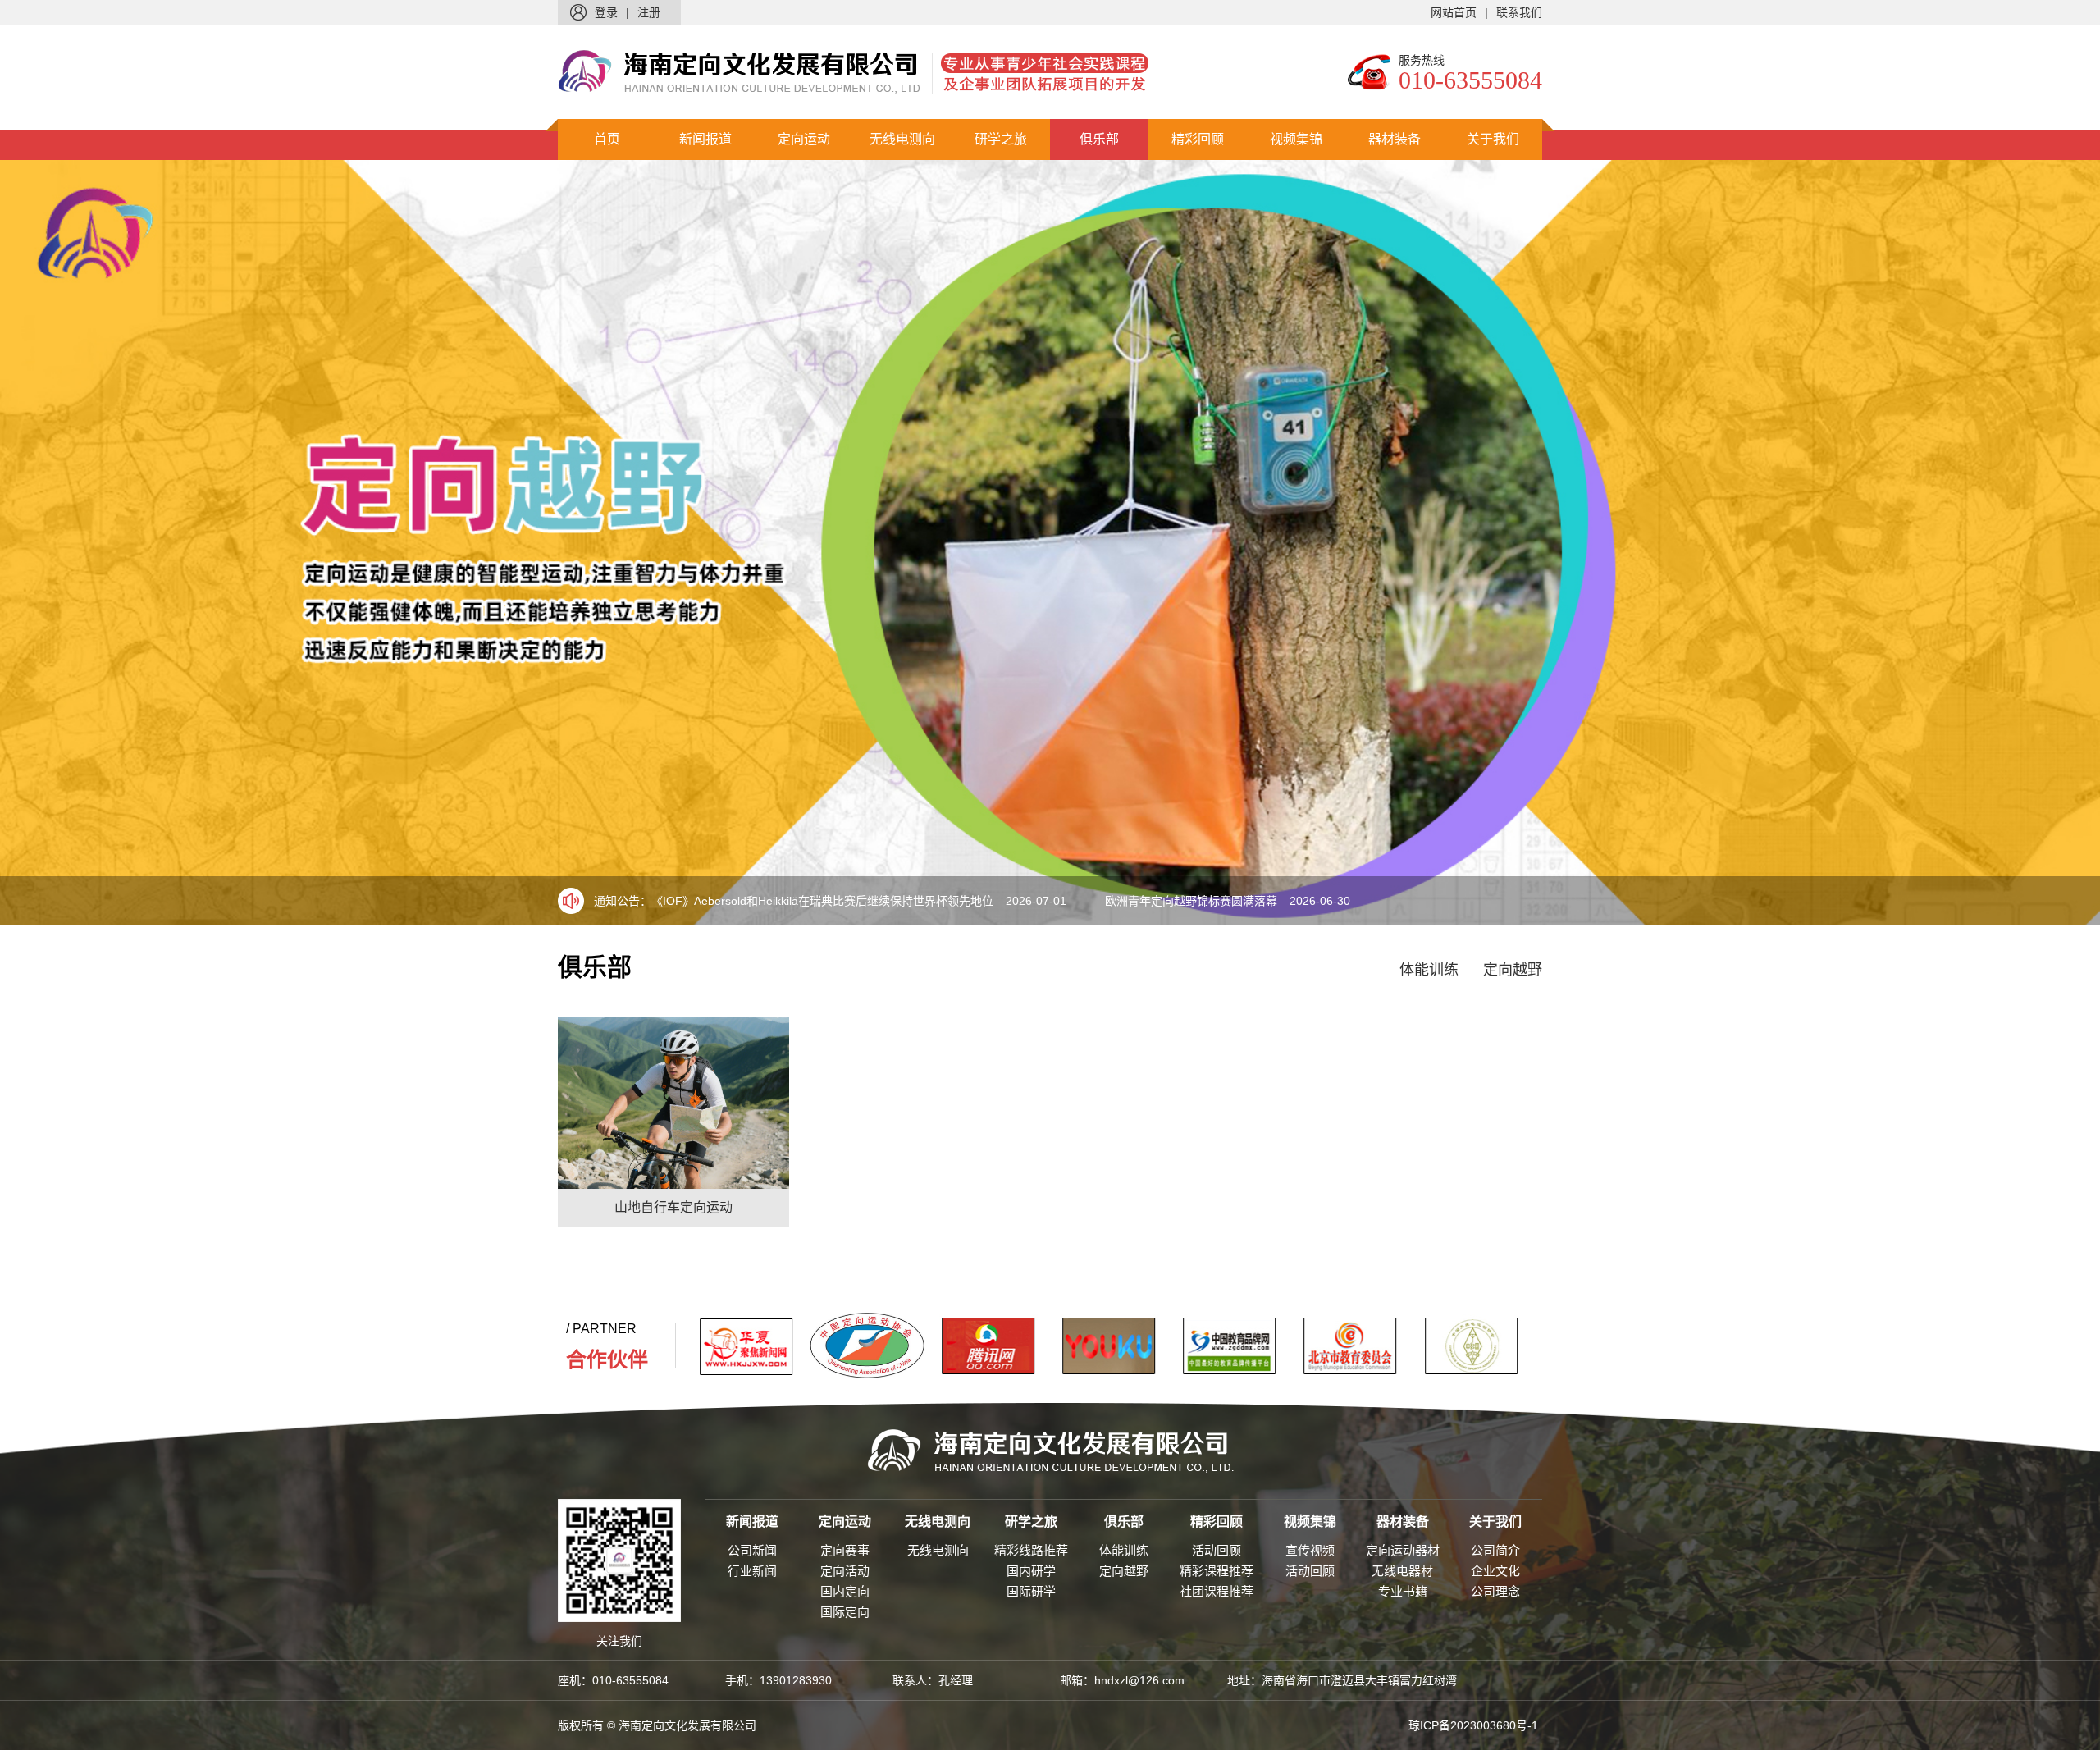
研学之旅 (1001, 139)
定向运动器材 (1403, 1550)
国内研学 (1031, 1571)
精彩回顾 (1198, 139)
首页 (607, 139)
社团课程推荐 (1217, 1591)
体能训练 (1429, 970)
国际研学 (1031, 1591)
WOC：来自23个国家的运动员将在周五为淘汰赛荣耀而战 (835, 901)
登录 (606, 12)
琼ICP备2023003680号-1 (1473, 1725)
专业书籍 (1403, 1591)
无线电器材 (1402, 1571)
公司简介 (1495, 1550)
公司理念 (1495, 1591)
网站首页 (1454, 12)
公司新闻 (752, 1550)
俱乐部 (1099, 139)
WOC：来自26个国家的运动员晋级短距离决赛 (1260, 901)
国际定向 (845, 1612)
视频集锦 (1296, 139)
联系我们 (1519, 12)
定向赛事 (845, 1550)
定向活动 (845, 1571)
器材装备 (1395, 139)
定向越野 (1513, 970)
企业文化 (1495, 1571)
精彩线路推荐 (1031, 1550)
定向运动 (804, 139)
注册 (649, 12)
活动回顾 (1217, 1550)
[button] (2046, 543)
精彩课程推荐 (1217, 1571)
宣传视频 (1310, 1550)
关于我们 (1493, 139)
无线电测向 (902, 139)
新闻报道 (705, 139)
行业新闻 (752, 1571)
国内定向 (845, 1591)
